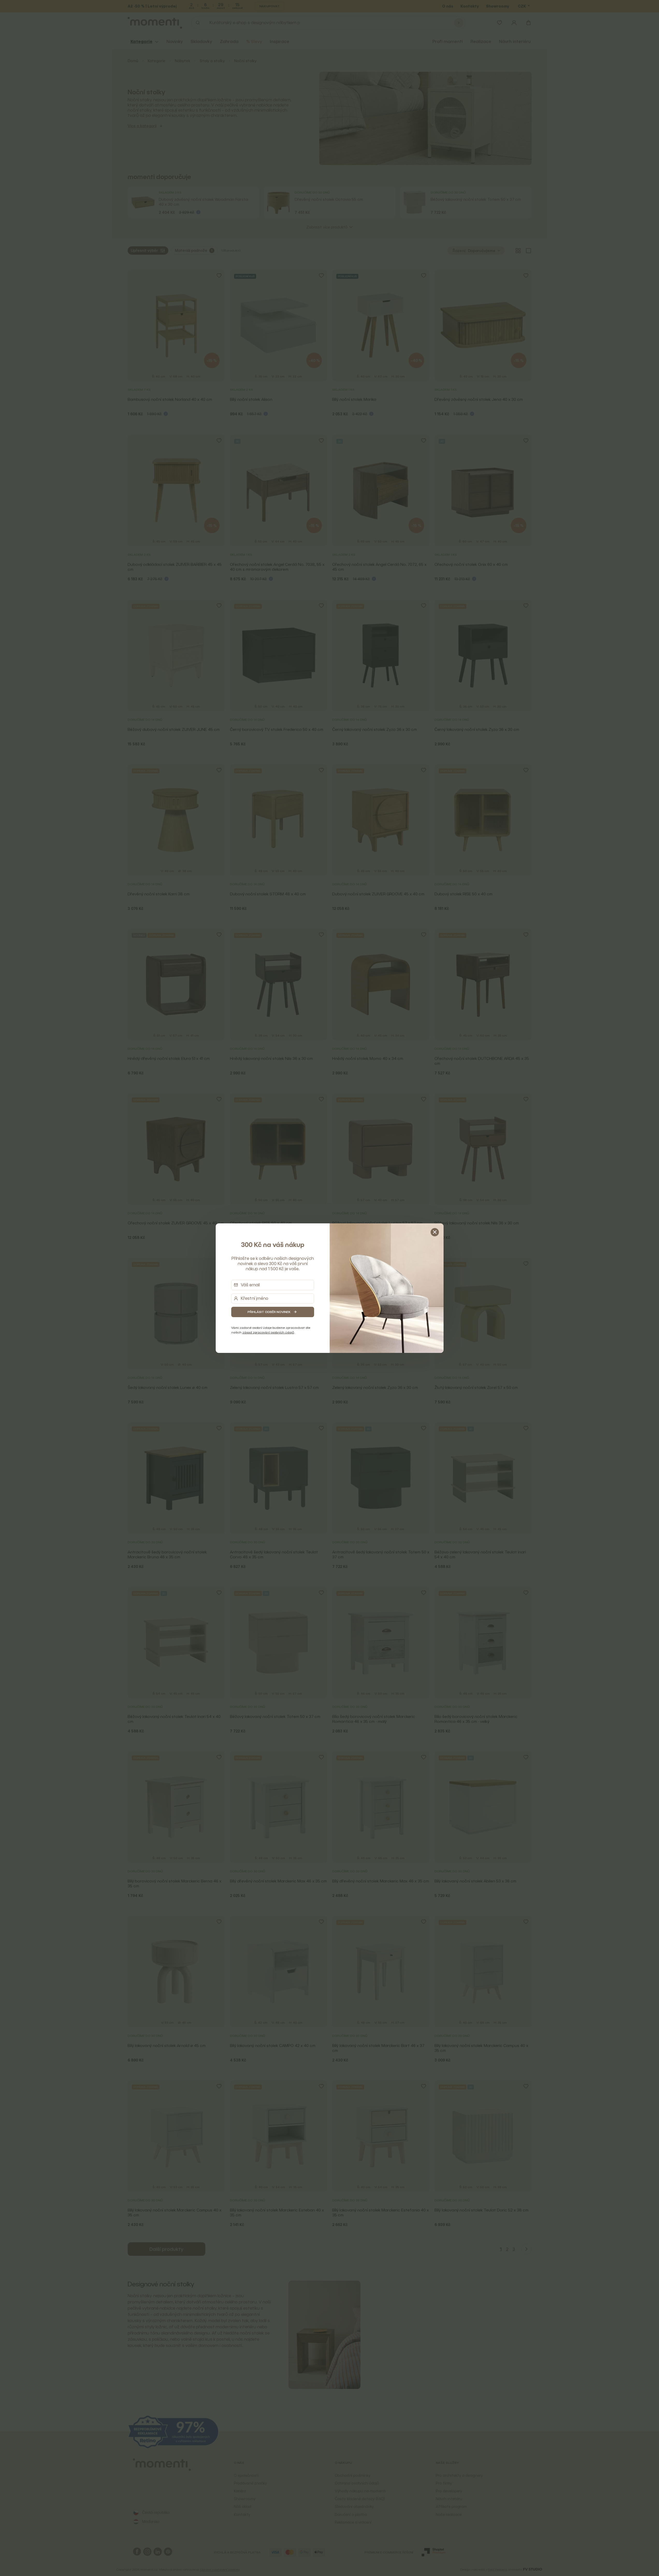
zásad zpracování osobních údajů (268, 1332)
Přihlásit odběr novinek (269, 1312)
